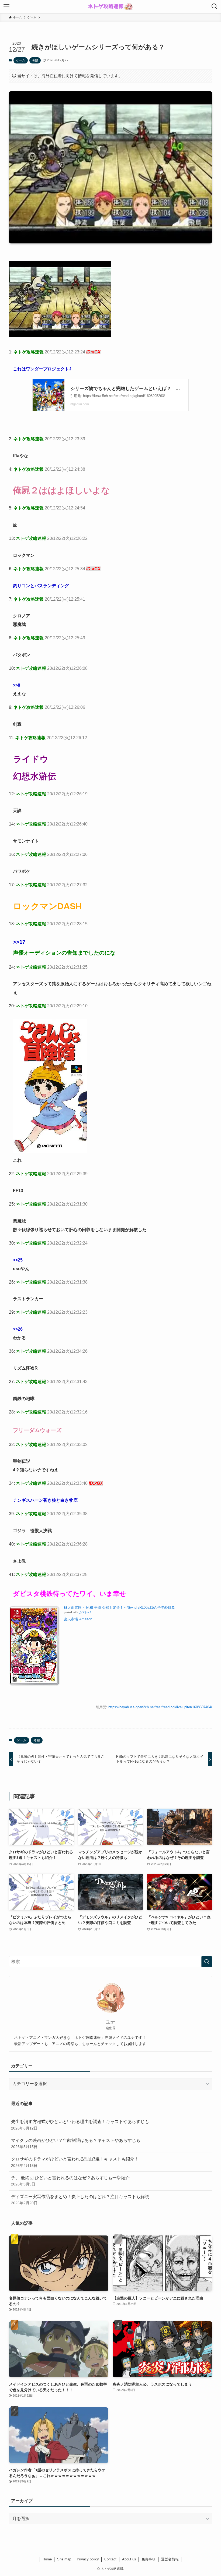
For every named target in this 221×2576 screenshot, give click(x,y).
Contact (110, 2559)
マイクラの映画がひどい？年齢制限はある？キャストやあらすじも (76, 2143)
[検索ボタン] (215, 6)
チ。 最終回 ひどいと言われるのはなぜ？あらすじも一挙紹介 (70, 2181)
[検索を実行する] (207, 1962)
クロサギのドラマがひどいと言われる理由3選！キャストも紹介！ (75, 2162)
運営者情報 (170, 2559)
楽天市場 (71, 1619)
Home (47, 2559)
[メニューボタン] (6, 6)
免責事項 (149, 2559)
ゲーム (21, 60)
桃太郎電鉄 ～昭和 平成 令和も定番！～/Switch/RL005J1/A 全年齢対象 (119, 1608)
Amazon (86, 1619)
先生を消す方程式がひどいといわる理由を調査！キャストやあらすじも (80, 2125)
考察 (35, 60)
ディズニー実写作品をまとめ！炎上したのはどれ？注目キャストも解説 (80, 2200)
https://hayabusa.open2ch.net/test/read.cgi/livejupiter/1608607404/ (160, 1707)
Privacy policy (88, 2559)
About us (129, 2559)
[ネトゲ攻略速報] (110, 6)
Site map (64, 2559)
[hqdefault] (60, 336)
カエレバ (85, 1612)
